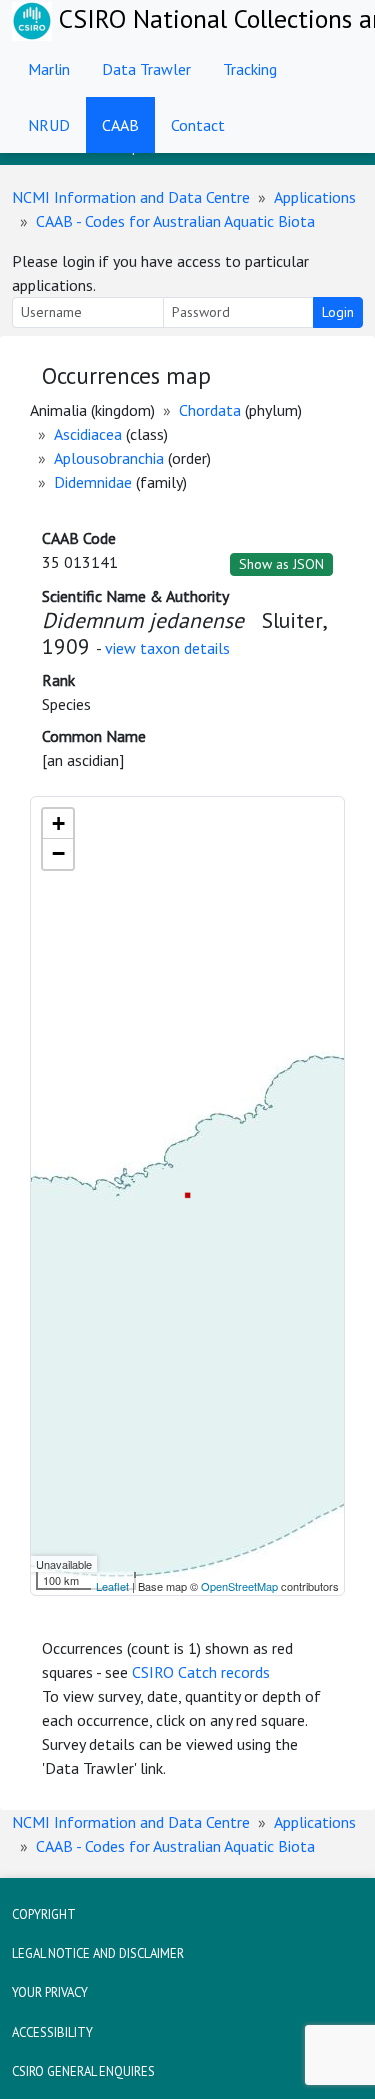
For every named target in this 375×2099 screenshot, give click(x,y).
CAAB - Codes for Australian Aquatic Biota (175, 221)
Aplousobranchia (109, 458)
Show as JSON (281, 564)
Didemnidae (93, 482)
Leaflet (112, 1586)
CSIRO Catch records (201, 1672)
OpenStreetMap (239, 1586)
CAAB (120, 125)
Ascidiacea (88, 434)
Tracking (250, 69)
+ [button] (58, 823)
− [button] (58, 853)
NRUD (49, 125)
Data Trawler (146, 69)
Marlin (49, 69)
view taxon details (167, 648)
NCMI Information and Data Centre (131, 197)
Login (338, 312)
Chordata (210, 410)
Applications (315, 197)
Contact (198, 125)
